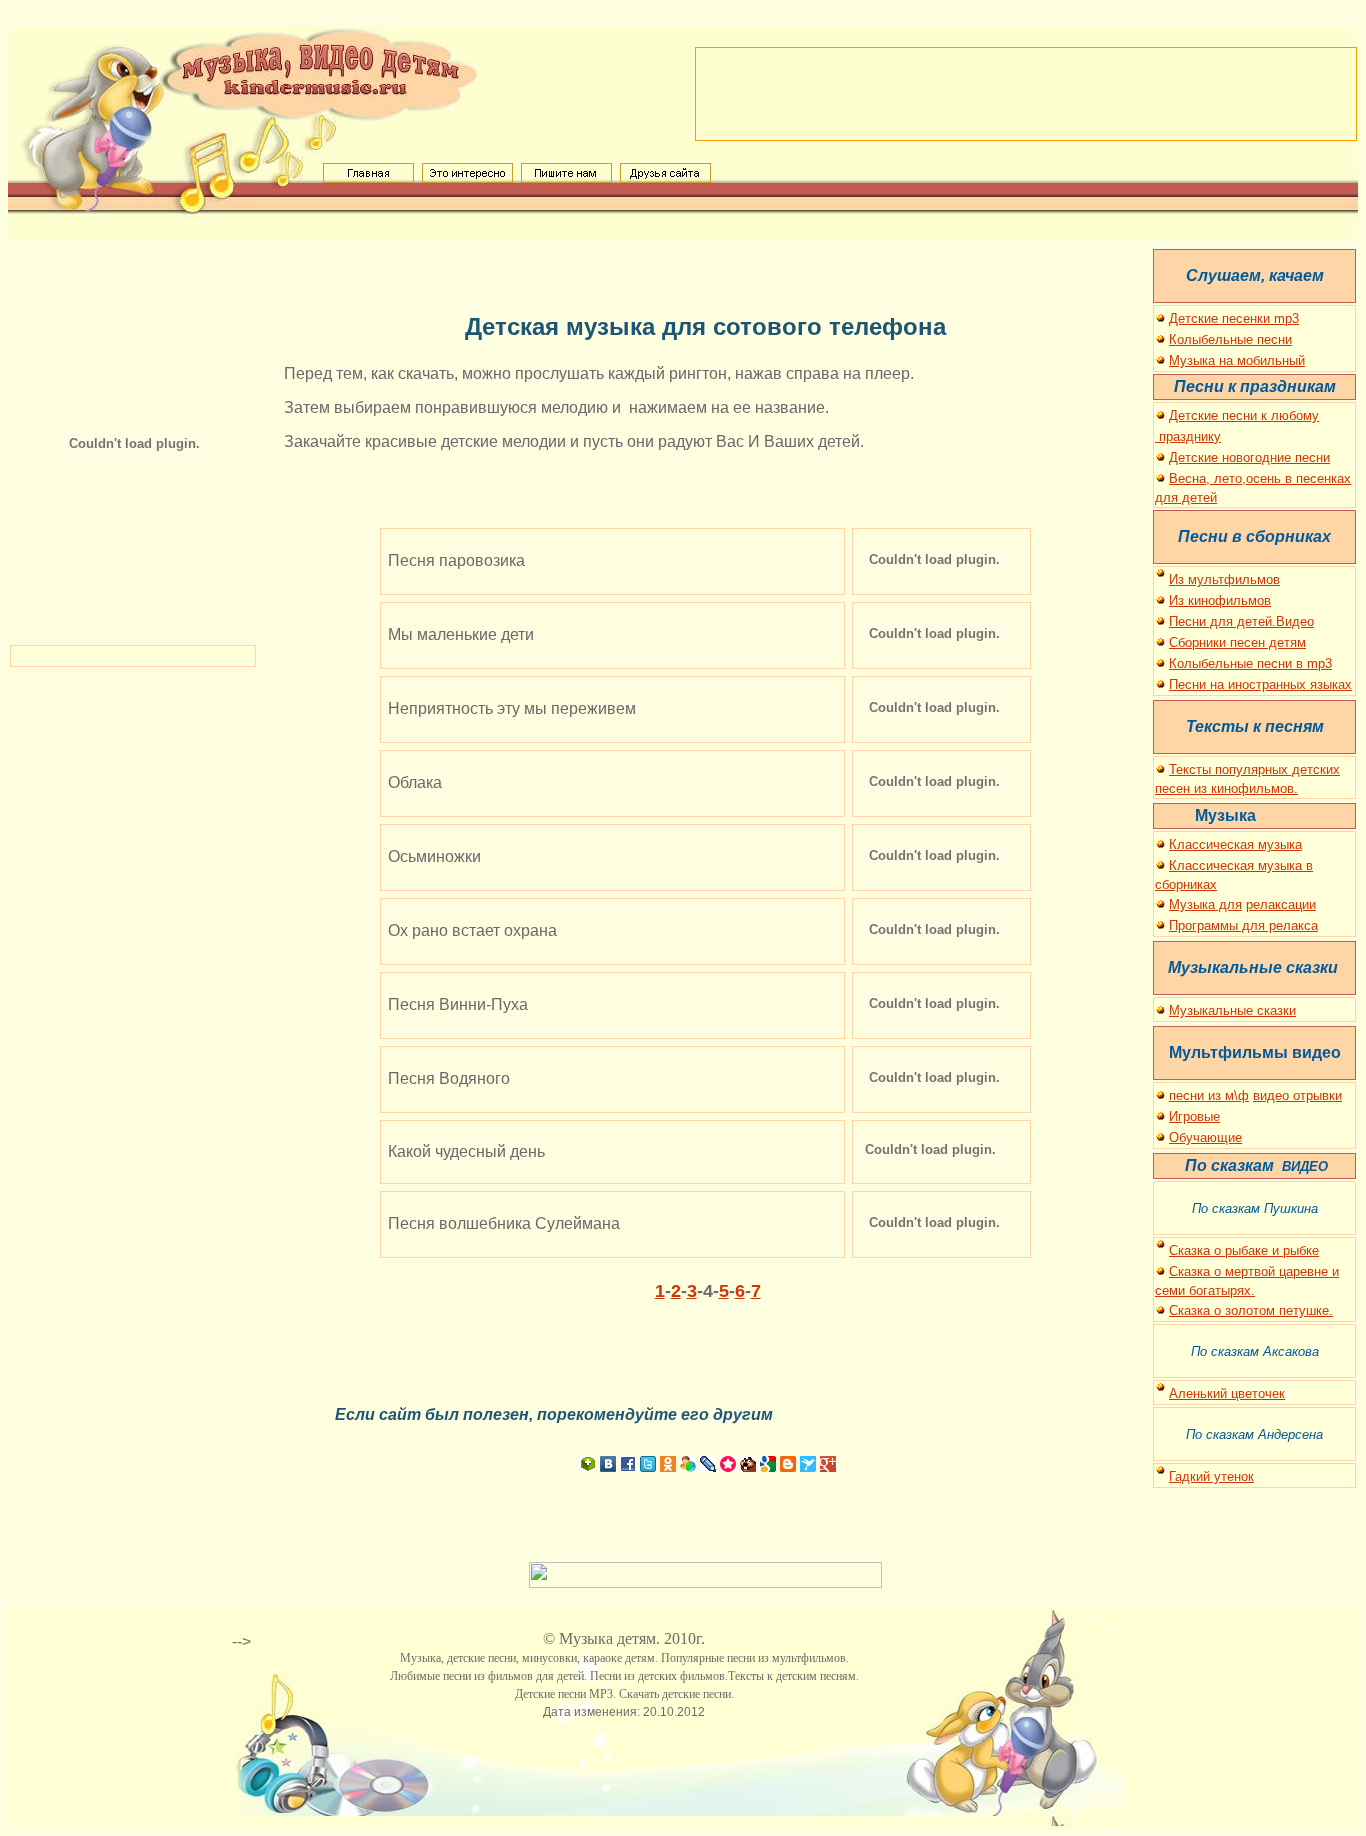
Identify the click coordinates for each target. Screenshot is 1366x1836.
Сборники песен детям (1237, 642)
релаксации (1281, 904)
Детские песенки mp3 (1234, 318)
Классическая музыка (1235, 844)
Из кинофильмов (1220, 600)
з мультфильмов (1229, 579)
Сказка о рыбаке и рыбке (1244, 1250)
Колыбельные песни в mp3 (1250, 663)
